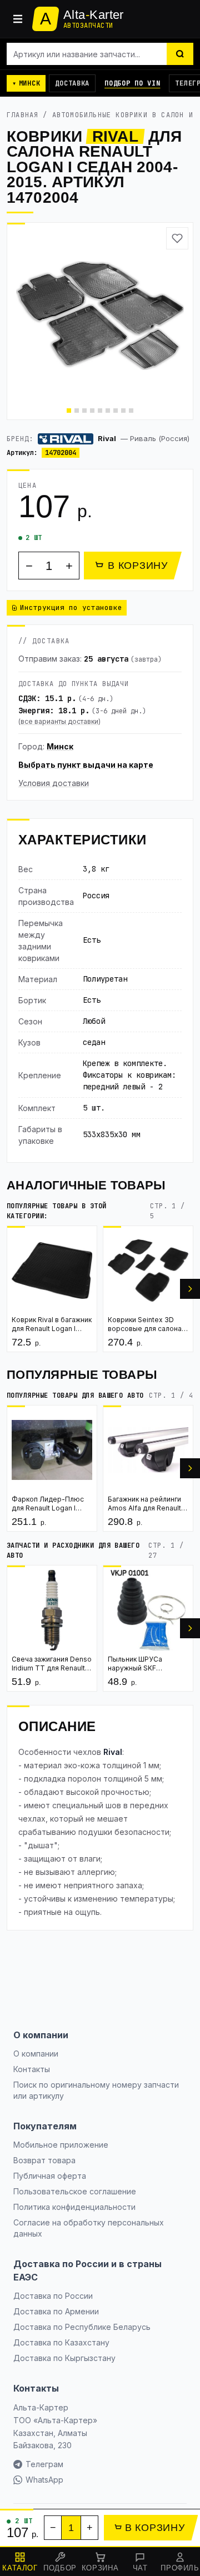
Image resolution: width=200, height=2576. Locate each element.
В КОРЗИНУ (137, 566)
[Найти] (180, 54)
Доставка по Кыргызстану (64, 2358)
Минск (60, 746)
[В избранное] (177, 238)
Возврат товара (44, 2160)
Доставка (72, 83)
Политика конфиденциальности (74, 2207)
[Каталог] (18, 19)
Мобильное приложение (61, 2145)
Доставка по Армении (56, 2311)
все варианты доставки (59, 721)
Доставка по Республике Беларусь (82, 2327)
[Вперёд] (190, 1289)
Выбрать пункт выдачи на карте (86, 765)
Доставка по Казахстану (61, 2342)
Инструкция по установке (71, 607)
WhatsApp (44, 2480)
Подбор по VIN (132, 83)
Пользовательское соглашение (75, 2191)
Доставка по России (53, 2296)
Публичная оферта (50, 2176)
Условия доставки (54, 783)
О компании (36, 2054)
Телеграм (44, 2464)
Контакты (32, 2069)
